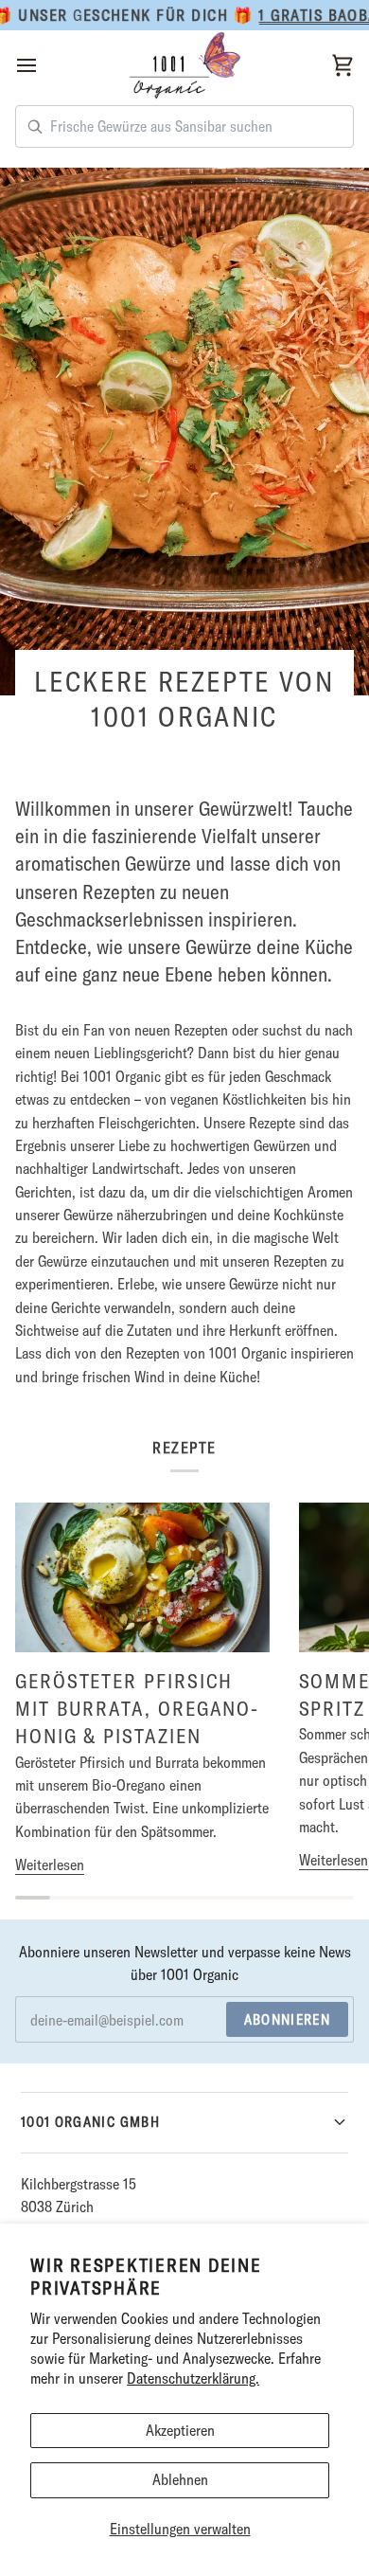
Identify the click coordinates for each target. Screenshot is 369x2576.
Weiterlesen (50, 1864)
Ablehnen (180, 2479)
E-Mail (49, 2040)
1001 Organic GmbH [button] (90, 2122)
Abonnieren (288, 2019)
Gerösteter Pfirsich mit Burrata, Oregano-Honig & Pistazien (137, 1708)
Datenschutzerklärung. (193, 2378)
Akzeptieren (180, 2430)
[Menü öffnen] (44, 66)
